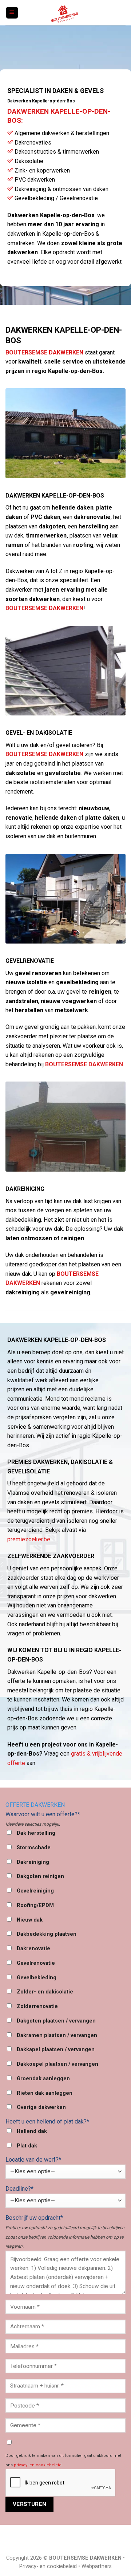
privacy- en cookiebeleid (38, 2465)
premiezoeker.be (29, 1539)
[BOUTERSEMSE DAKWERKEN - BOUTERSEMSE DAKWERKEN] (65, 13)
